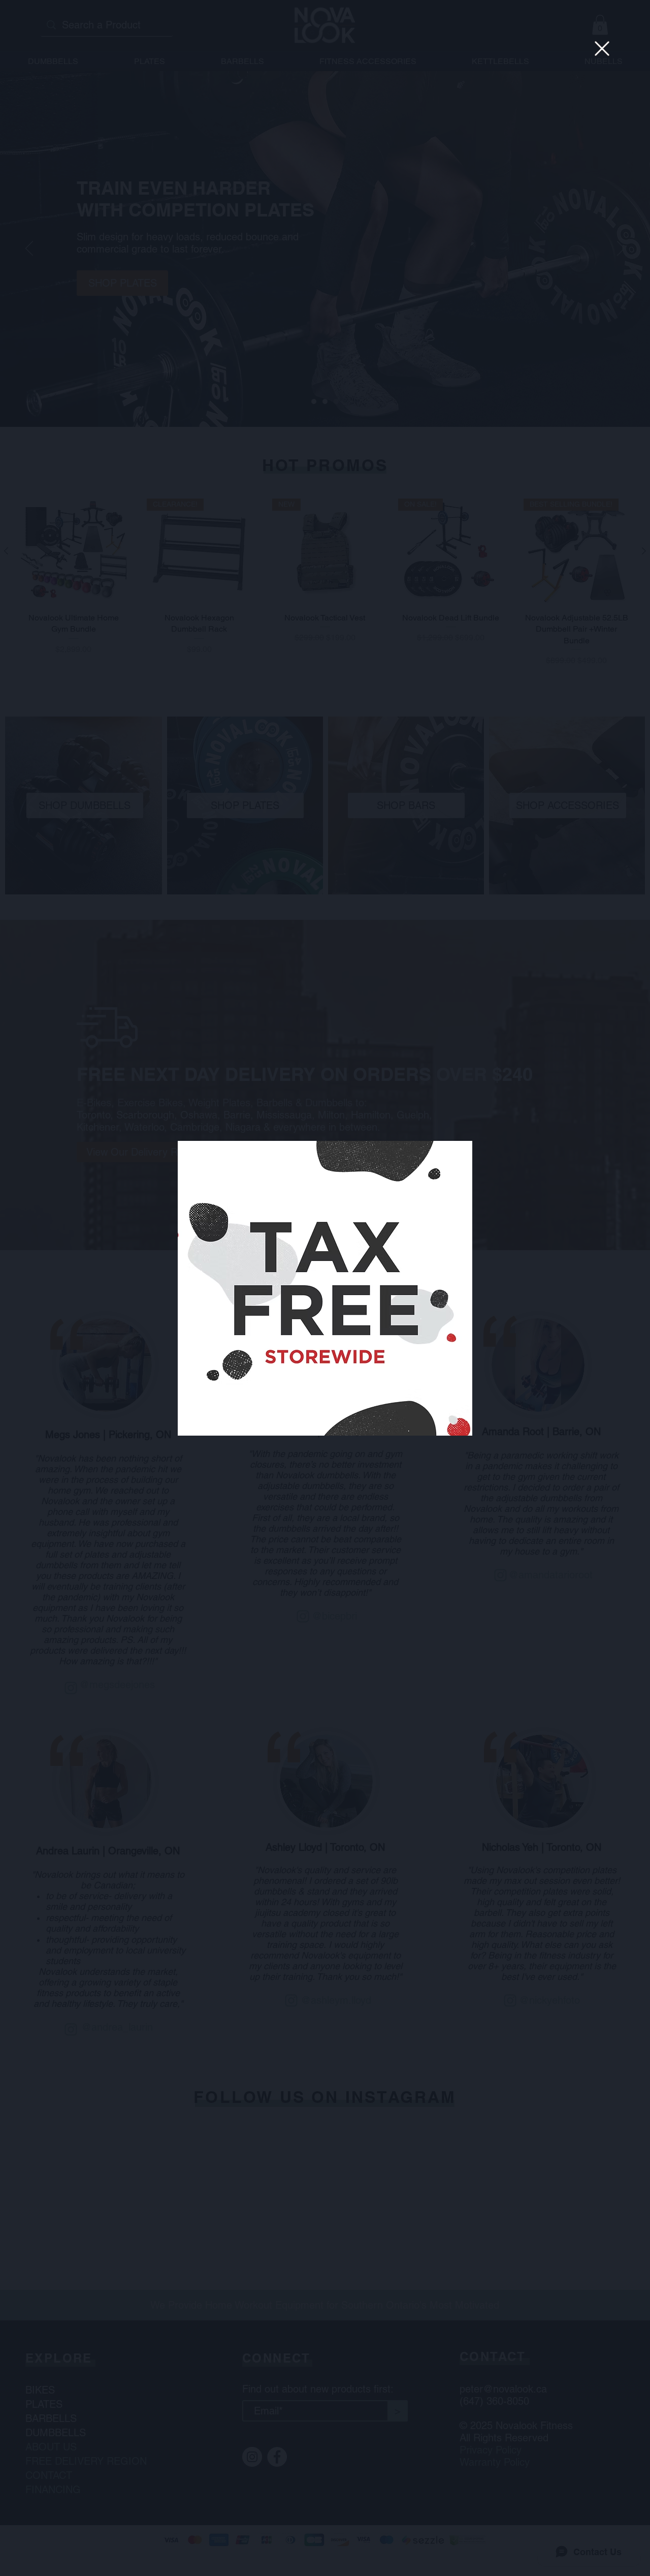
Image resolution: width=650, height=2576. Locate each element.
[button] (602, 49)
